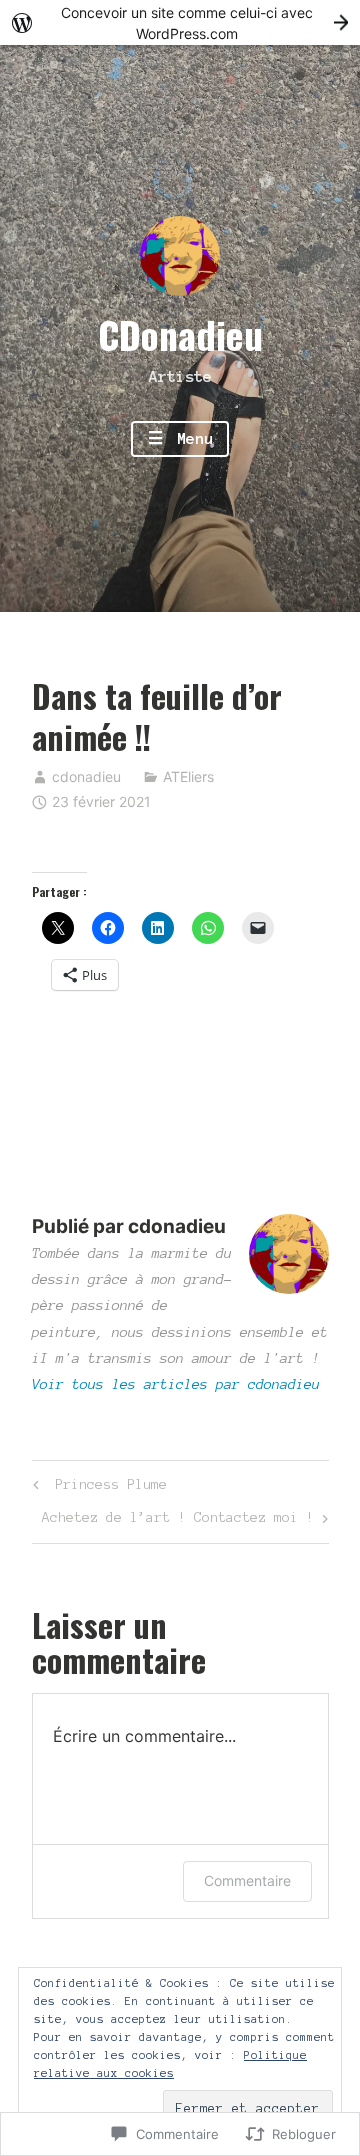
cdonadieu (86, 776)
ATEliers (188, 776)
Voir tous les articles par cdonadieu (176, 1384)
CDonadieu (180, 334)
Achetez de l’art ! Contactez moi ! (178, 1522)
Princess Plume (97, 1488)
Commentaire (247, 1880)
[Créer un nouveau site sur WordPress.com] (180, 22)
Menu (190, 438)
